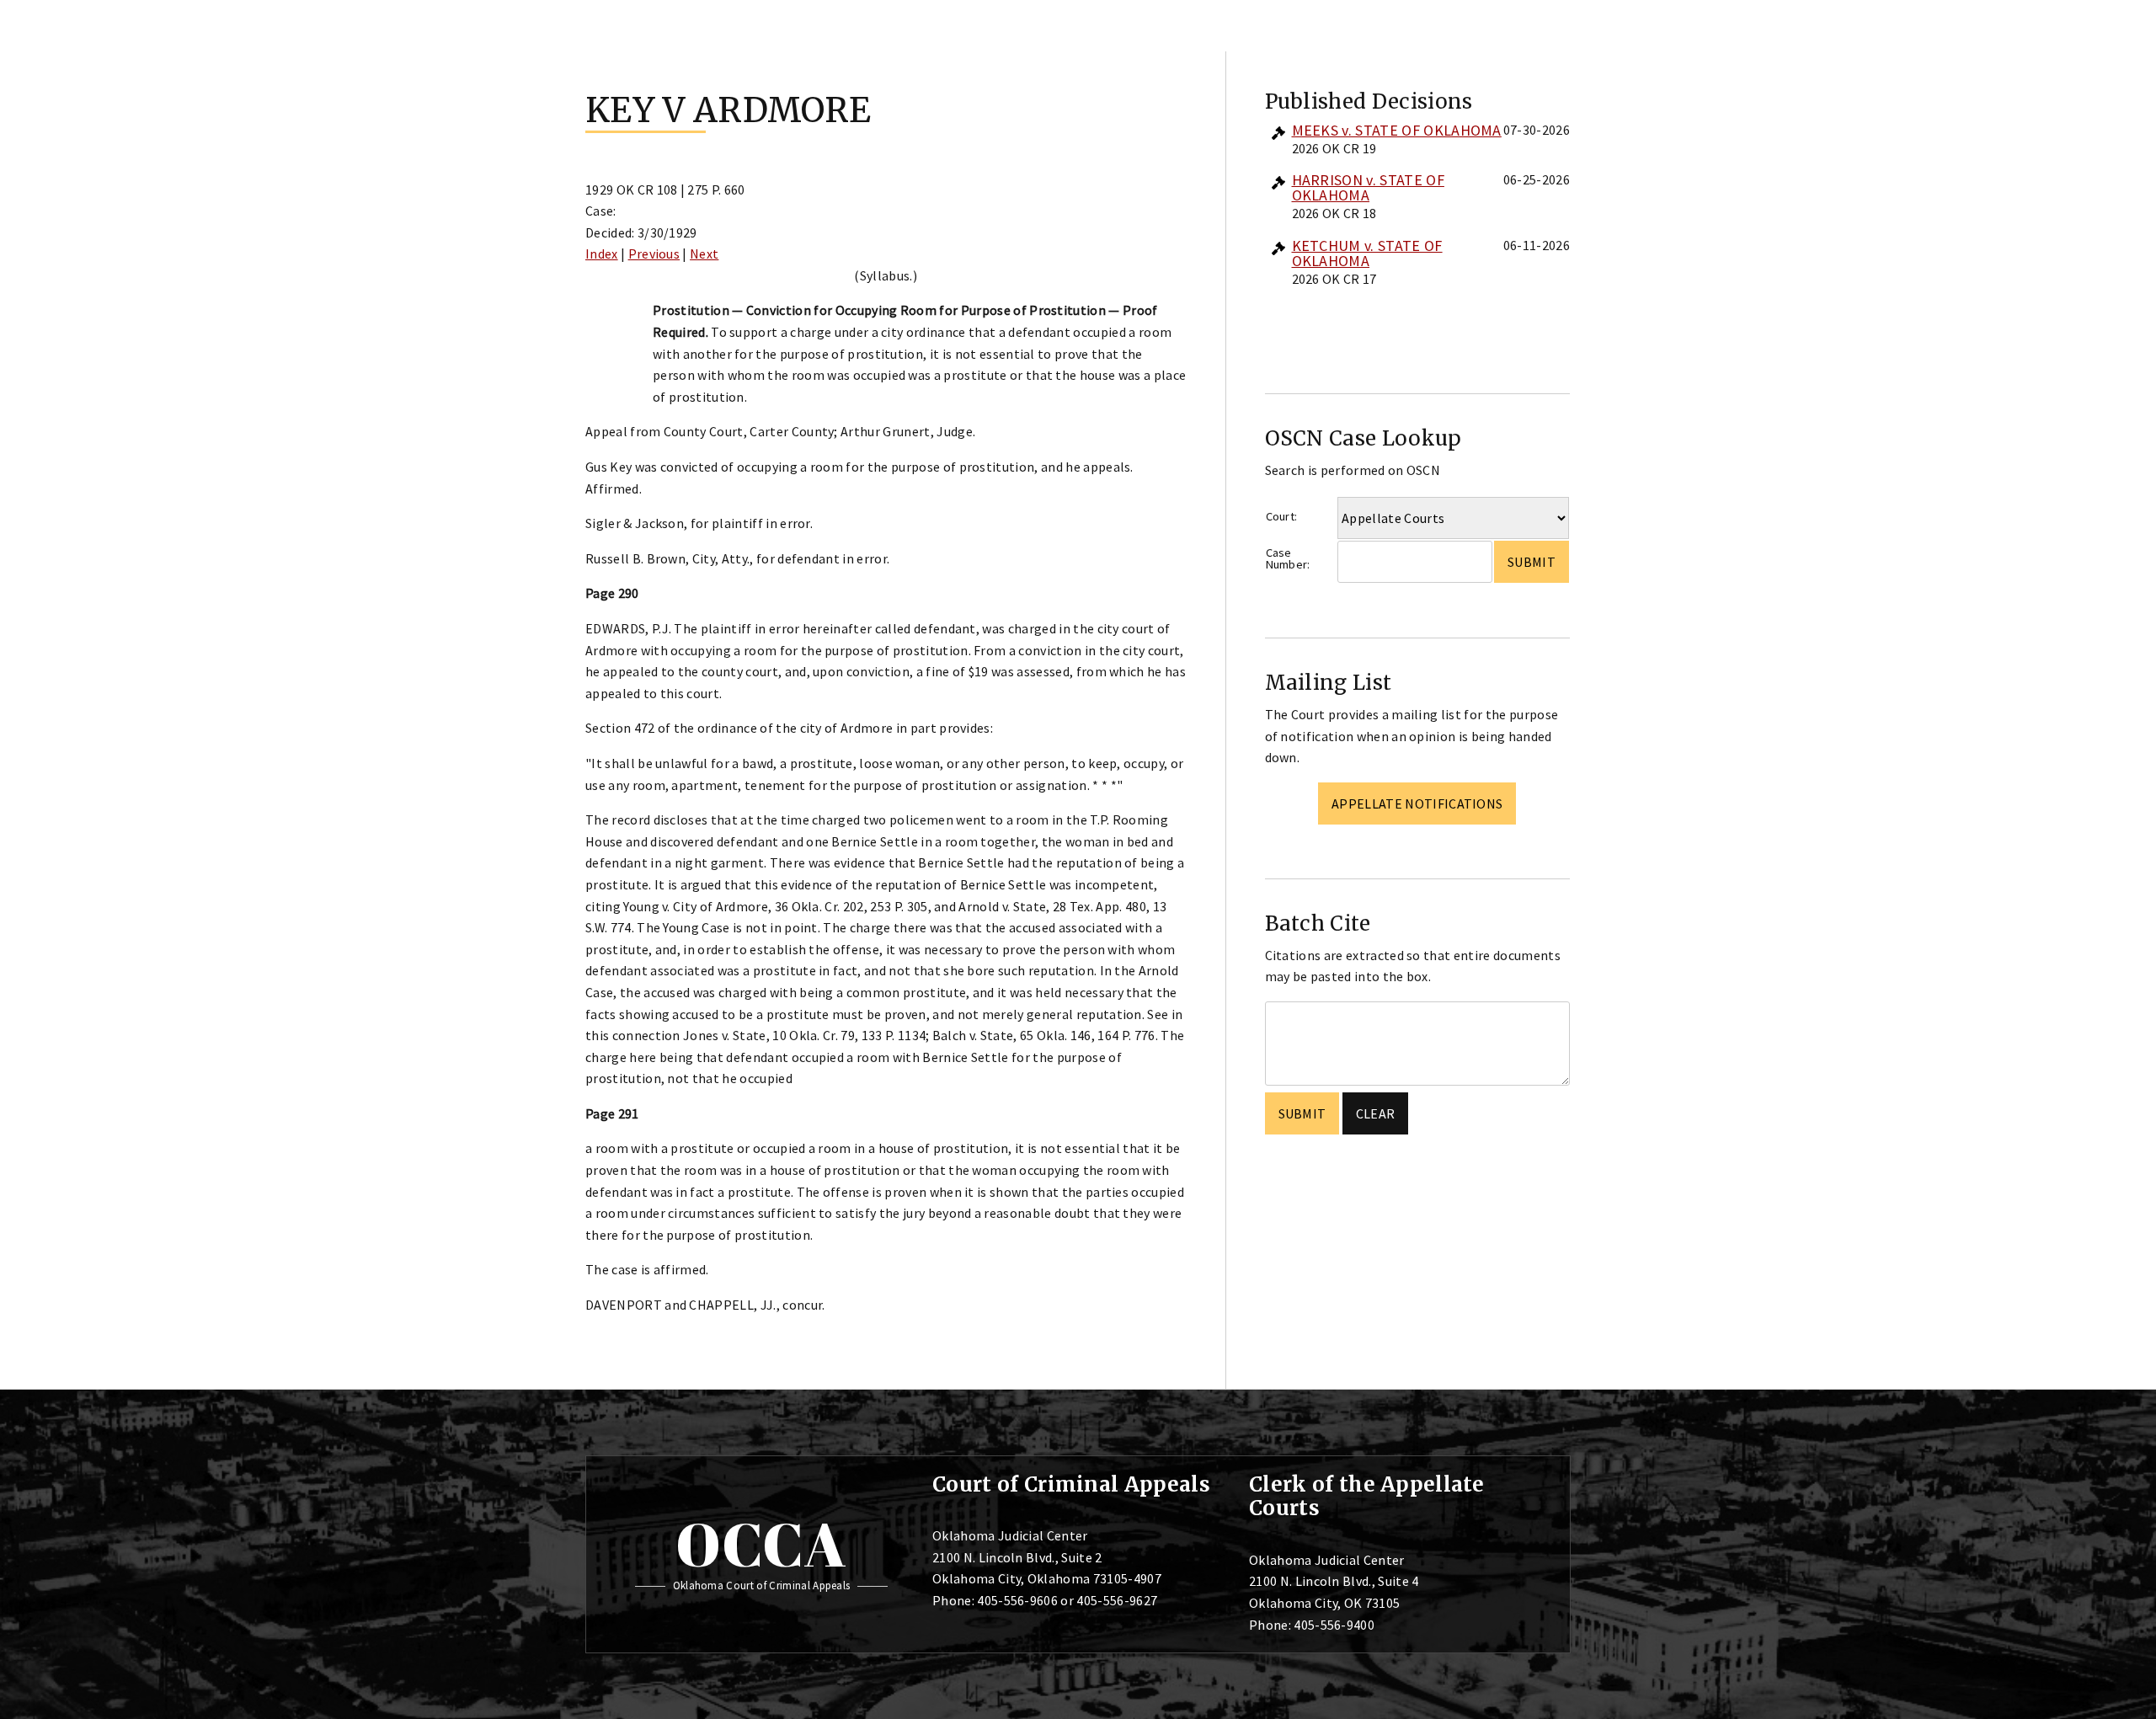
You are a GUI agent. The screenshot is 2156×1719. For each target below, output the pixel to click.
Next (704, 254)
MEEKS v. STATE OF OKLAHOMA (1397, 130)
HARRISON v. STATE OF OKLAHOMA (1368, 187)
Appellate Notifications (1417, 803)
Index (602, 254)
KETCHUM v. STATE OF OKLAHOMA (1367, 253)
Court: (1282, 516)
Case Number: (1288, 559)
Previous (654, 254)
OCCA (761, 1544)
